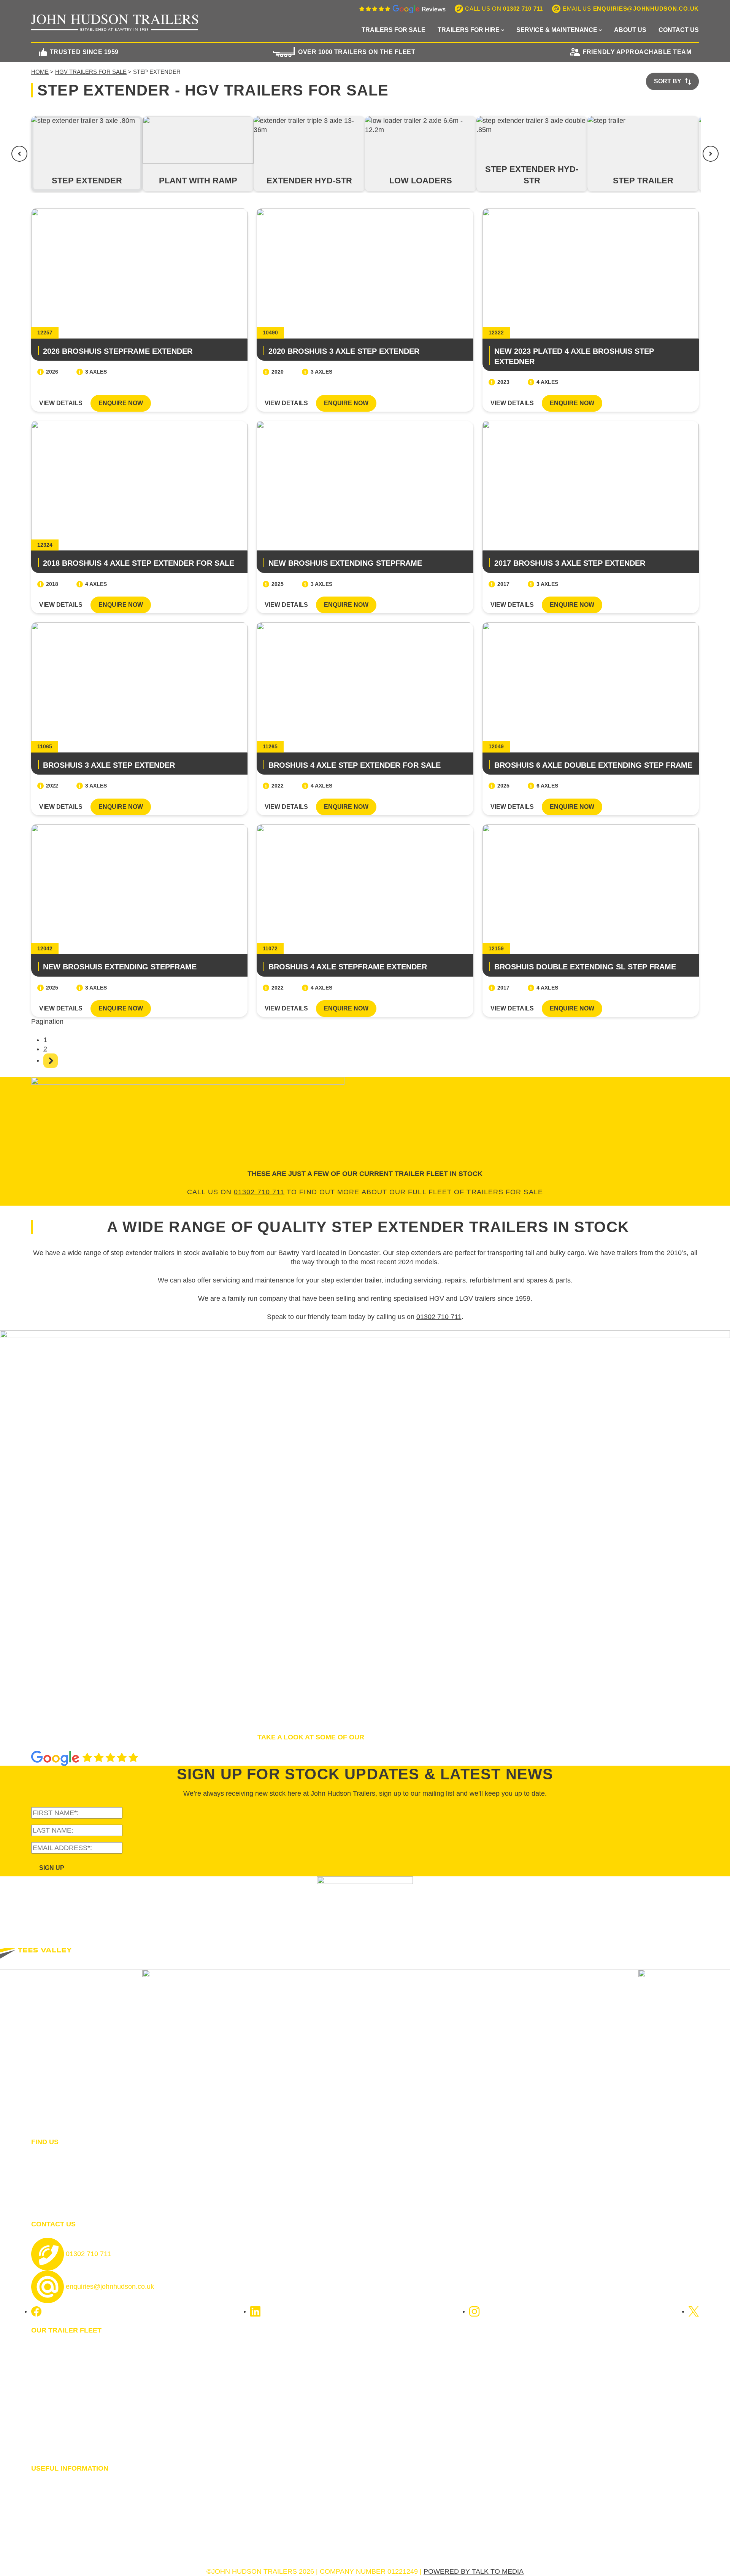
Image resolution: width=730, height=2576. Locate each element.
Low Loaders (421, 181)
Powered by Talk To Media (474, 2571)
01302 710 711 (259, 1192)
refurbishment (490, 1280)
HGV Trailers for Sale (91, 72)
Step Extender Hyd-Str (532, 175)
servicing (428, 1280)
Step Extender (87, 181)
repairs (455, 1280)
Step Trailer (643, 181)
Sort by (668, 81)
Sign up (52, 1868)
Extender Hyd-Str (309, 181)
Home (40, 72)
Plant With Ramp (198, 181)
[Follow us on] (36, 2311)
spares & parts (549, 1280)
